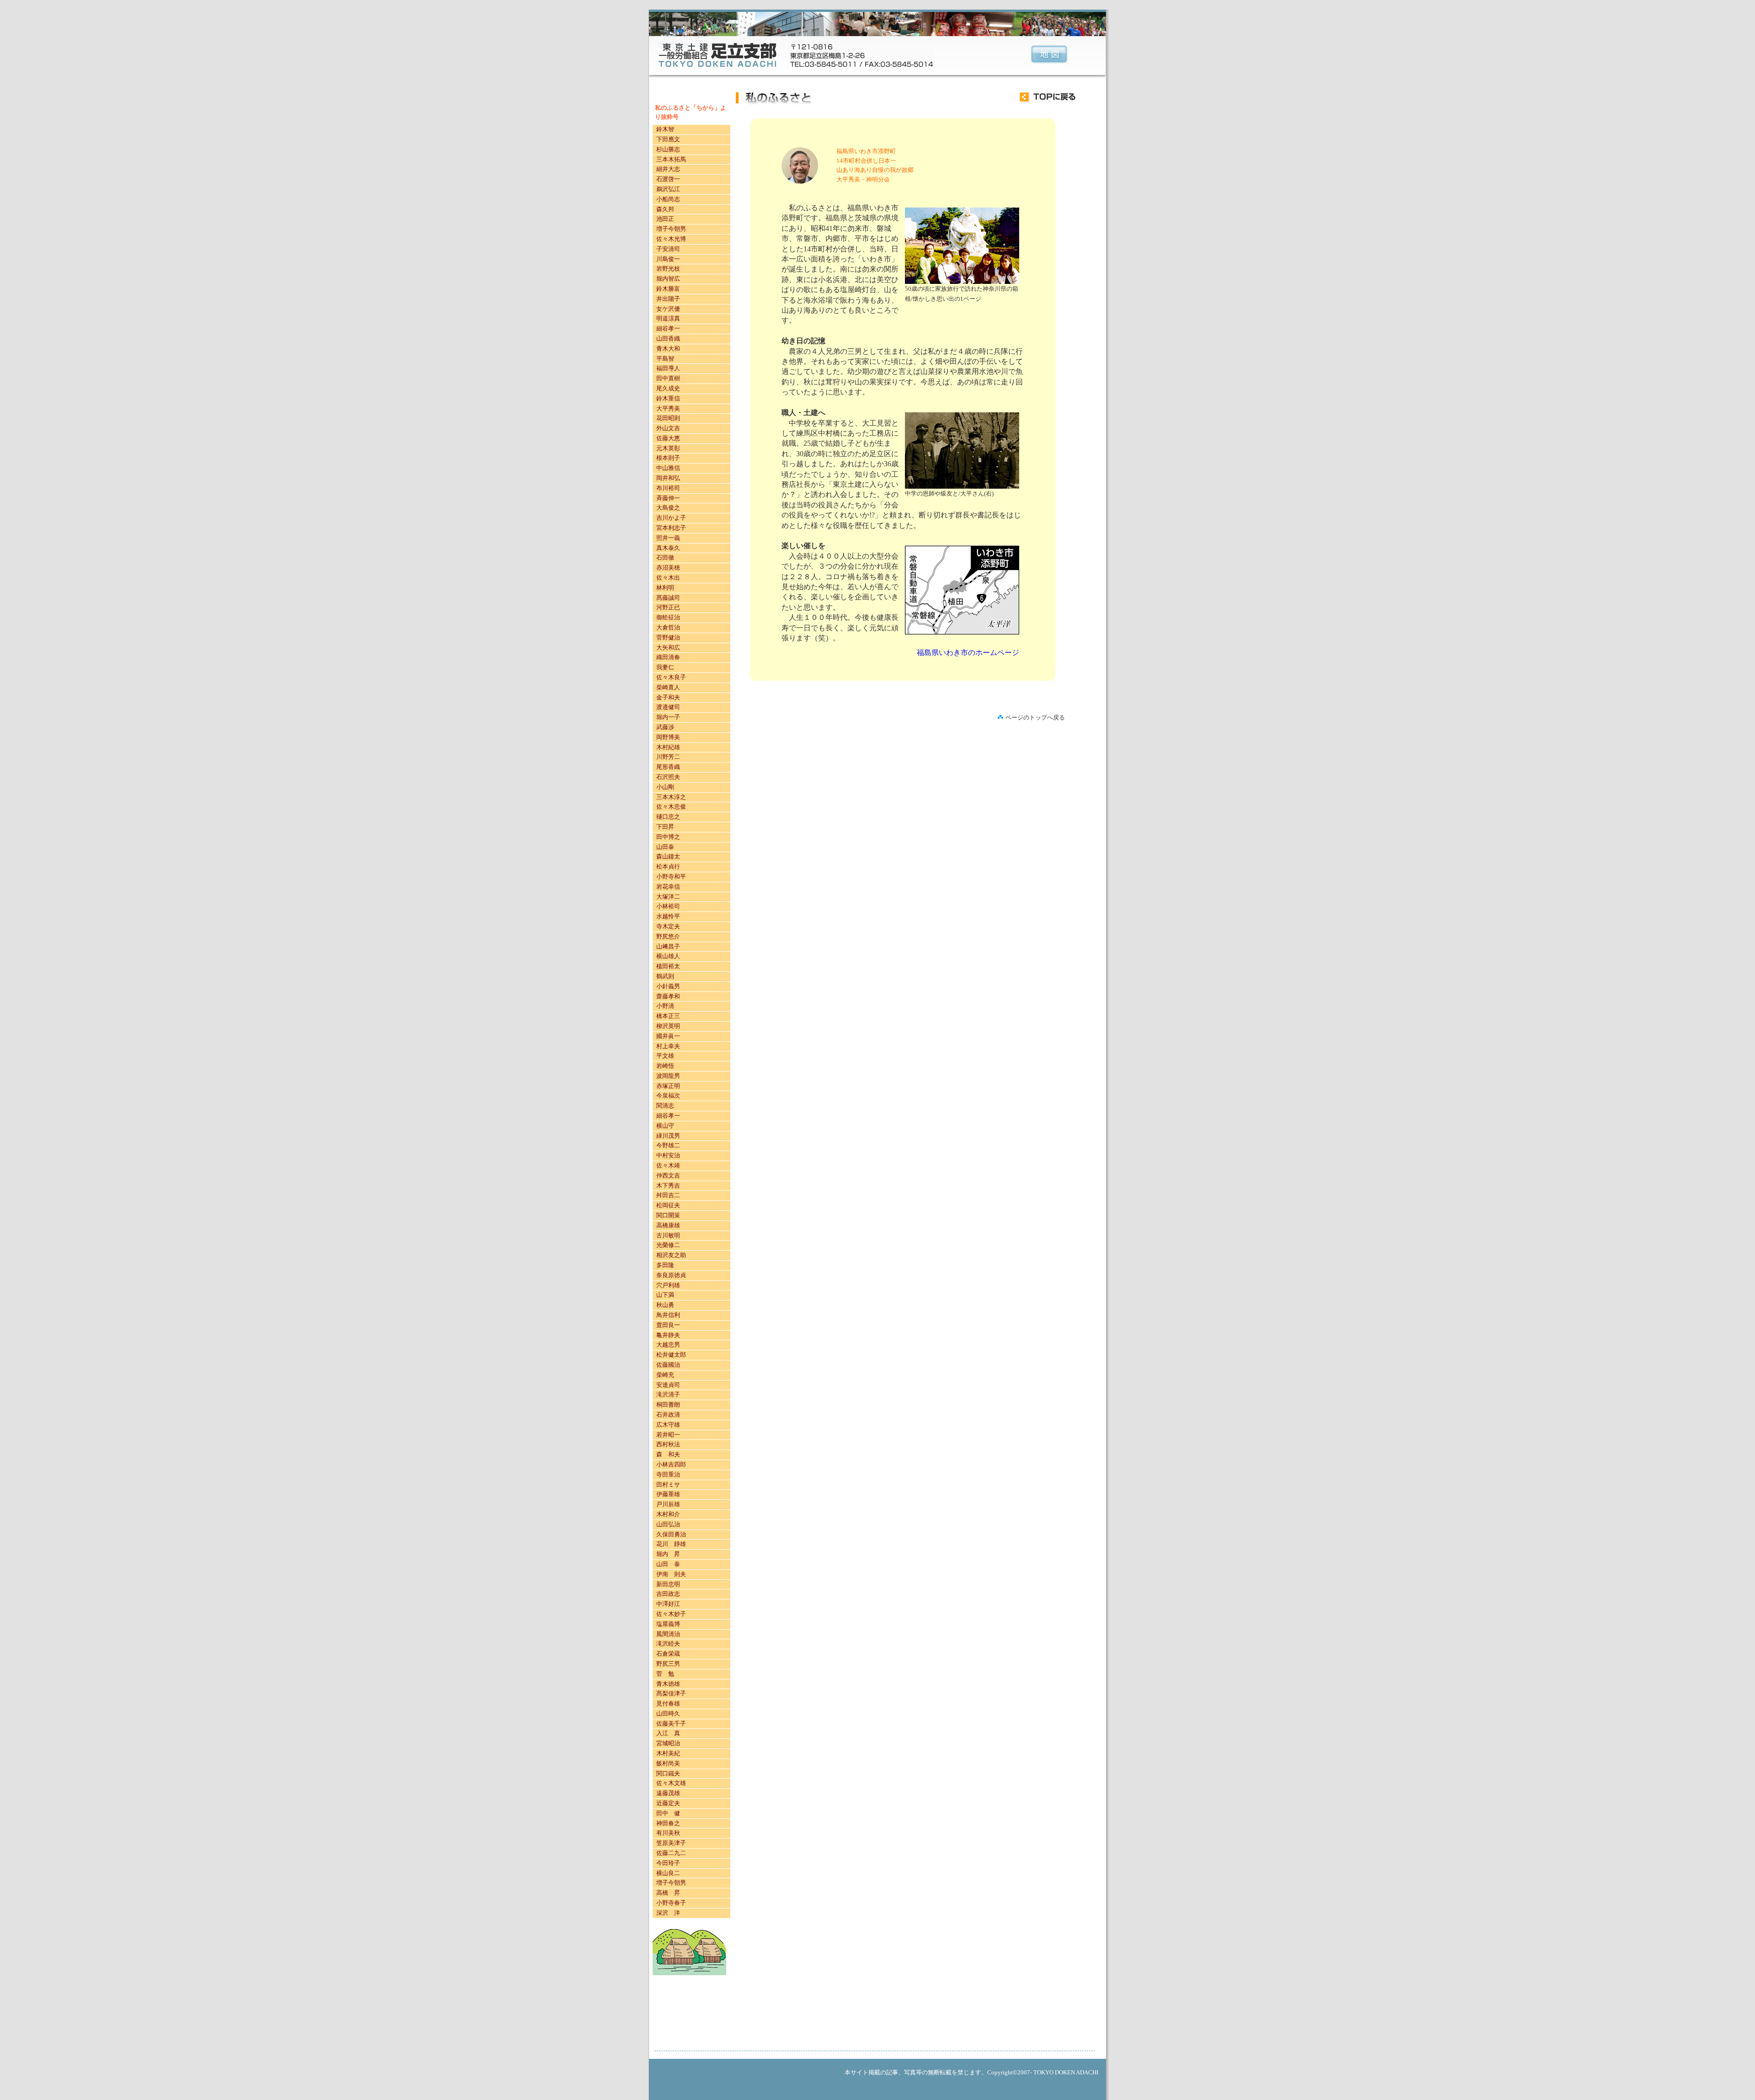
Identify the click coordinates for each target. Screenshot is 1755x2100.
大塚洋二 (668, 897)
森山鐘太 (668, 856)
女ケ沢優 (668, 309)
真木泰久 (668, 548)
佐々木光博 (671, 239)
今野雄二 (668, 1145)
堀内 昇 (668, 1554)
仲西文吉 (668, 1175)
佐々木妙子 (671, 1614)
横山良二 (668, 1873)
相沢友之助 (671, 1255)
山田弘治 (668, 1524)
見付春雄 (668, 1703)
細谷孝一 (668, 328)
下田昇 (665, 827)
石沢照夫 (668, 777)
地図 (1049, 55)
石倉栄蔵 (668, 1654)
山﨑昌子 (668, 946)
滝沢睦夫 (668, 1644)
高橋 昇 (668, 1893)
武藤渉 (665, 727)
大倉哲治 (668, 627)
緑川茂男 (668, 1136)
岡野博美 (668, 737)
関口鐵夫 (668, 1773)
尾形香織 (668, 767)
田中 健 (668, 1813)
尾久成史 (668, 388)
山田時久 (668, 1714)
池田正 (665, 219)
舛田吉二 (668, 1195)
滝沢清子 (668, 1394)
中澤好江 (668, 1604)
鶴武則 (665, 976)
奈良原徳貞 (671, 1275)
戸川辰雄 (668, 1504)
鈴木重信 (668, 398)
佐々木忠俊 (671, 807)
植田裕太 (668, 966)
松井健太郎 (671, 1355)
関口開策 (668, 1215)
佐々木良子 (671, 677)
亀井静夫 (668, 1335)
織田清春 (668, 657)
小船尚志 (668, 199)
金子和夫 (668, 697)
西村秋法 (668, 1444)
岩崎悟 (666, 1066)
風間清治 (668, 1634)
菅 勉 (665, 1674)
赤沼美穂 (668, 568)
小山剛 (665, 787)
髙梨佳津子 (671, 1693)
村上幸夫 (668, 1046)
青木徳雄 (668, 1684)
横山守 (665, 1126)
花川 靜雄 (671, 1544)
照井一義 (668, 538)
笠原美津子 (671, 1843)
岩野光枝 (668, 269)
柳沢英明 (668, 1026)
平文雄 (665, 1056)
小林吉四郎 (671, 1464)
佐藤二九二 (671, 1853)
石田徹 (665, 557)
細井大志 (668, 169)
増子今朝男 (671, 229)
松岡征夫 (668, 1205)
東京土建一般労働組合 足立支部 (718, 55)
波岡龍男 (668, 1076)
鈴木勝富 (668, 289)
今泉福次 (668, 1095)
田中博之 (668, 837)
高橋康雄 (668, 1225)
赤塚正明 (668, 1086)
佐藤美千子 (671, 1724)
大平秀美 (668, 408)
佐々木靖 (668, 1165)
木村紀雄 (668, 747)
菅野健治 (668, 637)
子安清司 (668, 249)
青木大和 (668, 349)
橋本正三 (668, 1016)
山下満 (665, 1295)
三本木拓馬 (671, 159)
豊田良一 (668, 1325)
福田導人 (668, 368)
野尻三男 (668, 1664)
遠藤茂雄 (668, 1793)
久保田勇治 (671, 1534)
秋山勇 (665, 1305)
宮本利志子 (671, 528)
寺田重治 (668, 1474)
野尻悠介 (668, 936)
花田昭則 (668, 418)
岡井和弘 (668, 478)
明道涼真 (668, 318)
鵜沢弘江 (668, 189)
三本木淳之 (671, 797)
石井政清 (668, 1415)
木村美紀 (668, 1753)
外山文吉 (668, 428)
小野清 (665, 1006)
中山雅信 (668, 468)
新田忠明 (668, 1584)
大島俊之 (668, 508)
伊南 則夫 (671, 1574)
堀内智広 (668, 279)
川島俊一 (668, 259)
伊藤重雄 (668, 1494)
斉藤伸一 (668, 498)
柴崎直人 (668, 687)
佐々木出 (668, 578)
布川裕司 (668, 488)
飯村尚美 (668, 1763)
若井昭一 (668, 1435)
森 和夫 (668, 1454)
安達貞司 (668, 1385)
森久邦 (665, 209)
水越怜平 (668, 916)
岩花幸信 (668, 887)
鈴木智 (665, 129)
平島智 (665, 359)
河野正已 (668, 607)
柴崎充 (665, 1375)
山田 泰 (668, 1564)
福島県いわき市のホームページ (968, 653)
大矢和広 (668, 648)
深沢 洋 (668, 1913)
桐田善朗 (668, 1404)
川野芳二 (668, 757)
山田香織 (668, 338)
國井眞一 (668, 1036)
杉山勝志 (668, 149)
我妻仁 (665, 667)
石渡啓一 (668, 179)
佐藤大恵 (668, 438)
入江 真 (668, 1733)
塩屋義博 (668, 1624)
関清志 (665, 1106)
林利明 (665, 588)
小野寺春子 (671, 1903)
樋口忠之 (668, 817)
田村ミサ (668, 1484)
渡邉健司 (668, 707)
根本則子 (668, 458)
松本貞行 (668, 866)
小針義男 (668, 986)
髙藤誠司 (668, 598)
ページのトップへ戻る (1035, 717)
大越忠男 (668, 1345)
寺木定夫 (668, 926)
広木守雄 (668, 1425)
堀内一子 (668, 717)
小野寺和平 (671, 877)
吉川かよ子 (671, 518)
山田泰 (665, 847)
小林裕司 (668, 906)
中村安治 (668, 1155)
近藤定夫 (668, 1803)
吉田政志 (668, 1594)
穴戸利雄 (668, 1285)
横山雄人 (668, 956)
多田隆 (665, 1265)
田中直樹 (668, 378)
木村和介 (668, 1514)
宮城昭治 (668, 1743)
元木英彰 (668, 448)
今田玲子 (668, 1863)
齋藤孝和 (668, 996)
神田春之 (668, 1823)
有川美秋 (668, 1833)
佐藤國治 (668, 1365)
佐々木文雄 (671, 1783)
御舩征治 (668, 617)
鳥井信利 (668, 1315)
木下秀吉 (668, 1186)
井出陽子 (668, 299)
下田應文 (668, 139)
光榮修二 (668, 1245)
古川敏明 (668, 1235)
